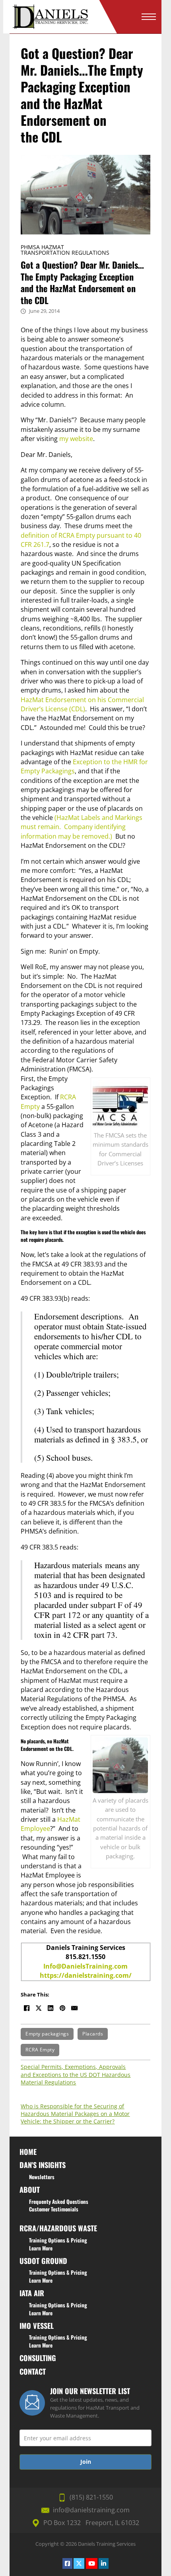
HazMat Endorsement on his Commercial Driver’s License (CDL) (82, 704)
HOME (28, 2152)
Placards (93, 2034)
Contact (33, 2371)
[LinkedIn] (51, 2008)
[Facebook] (27, 2008)
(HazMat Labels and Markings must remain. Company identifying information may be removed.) (82, 827)
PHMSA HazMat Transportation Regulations (65, 250)
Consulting (38, 2358)
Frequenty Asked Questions (59, 2201)
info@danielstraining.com (91, 2510)
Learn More (41, 2248)
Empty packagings (47, 2034)
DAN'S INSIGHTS (43, 2165)
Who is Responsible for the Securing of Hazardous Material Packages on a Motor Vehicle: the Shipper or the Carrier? (75, 2114)
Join (86, 2462)
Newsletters (42, 2177)
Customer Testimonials (54, 2209)
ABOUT (30, 2189)
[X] (39, 2008)
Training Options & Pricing (58, 2240)
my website (76, 439)
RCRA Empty (40, 2050)
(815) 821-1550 (91, 2497)
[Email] (74, 2008)
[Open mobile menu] (149, 17)
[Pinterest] (62, 2008)
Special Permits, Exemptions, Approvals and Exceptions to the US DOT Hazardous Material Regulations (76, 2074)
